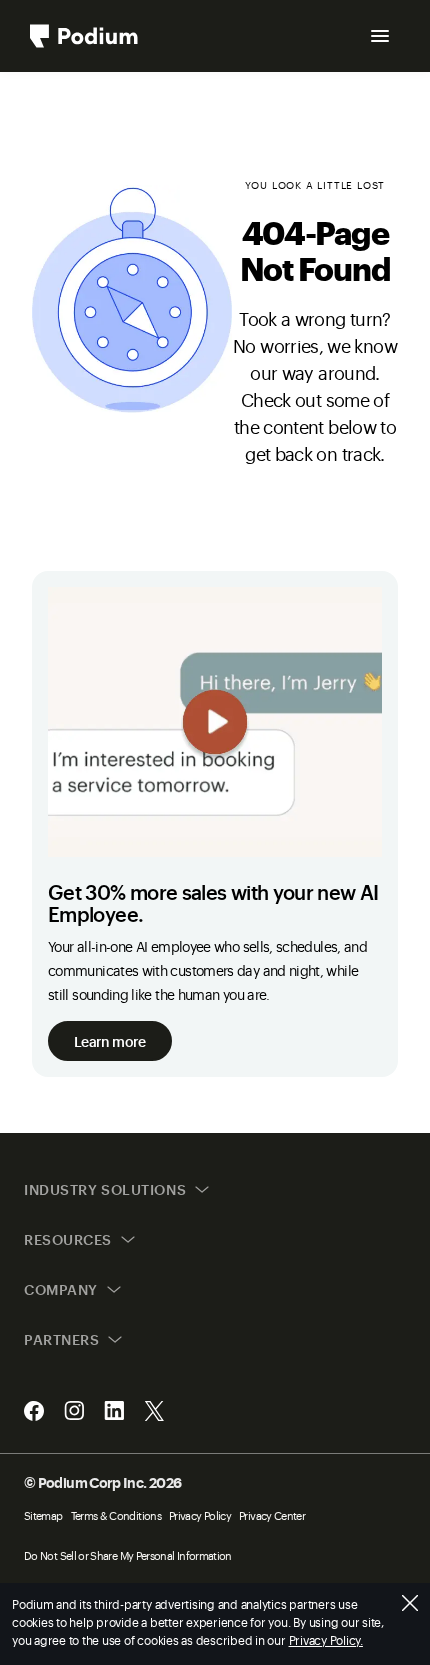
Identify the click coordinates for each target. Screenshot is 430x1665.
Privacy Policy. (326, 1640)
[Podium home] (84, 36)
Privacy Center (272, 1515)
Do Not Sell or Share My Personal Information (128, 1555)
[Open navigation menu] (380, 36)
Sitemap (43, 1515)
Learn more (110, 1040)
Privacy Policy (200, 1515)
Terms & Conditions (116, 1515)
